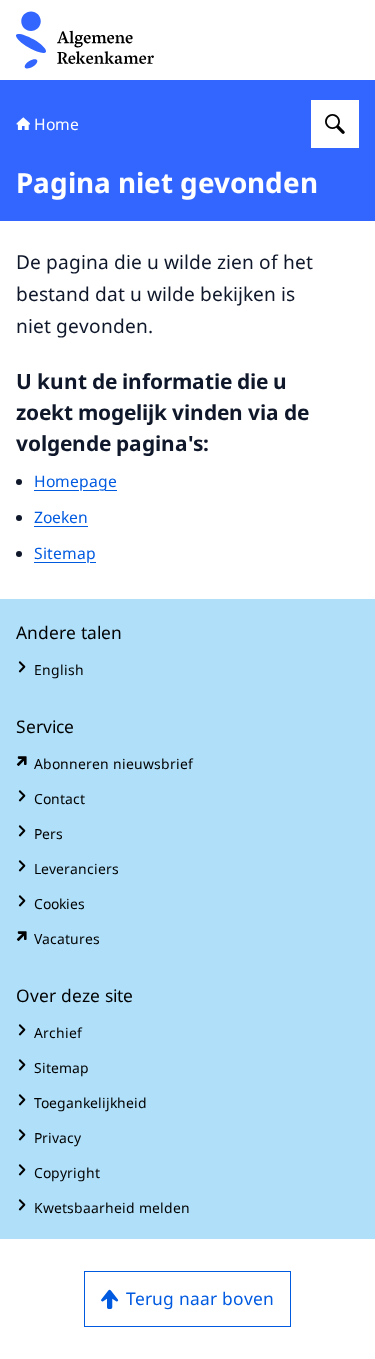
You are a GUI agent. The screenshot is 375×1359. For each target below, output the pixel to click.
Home (56, 124)
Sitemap (65, 553)
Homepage (75, 481)
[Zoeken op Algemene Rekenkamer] (335, 124)
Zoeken (61, 517)
